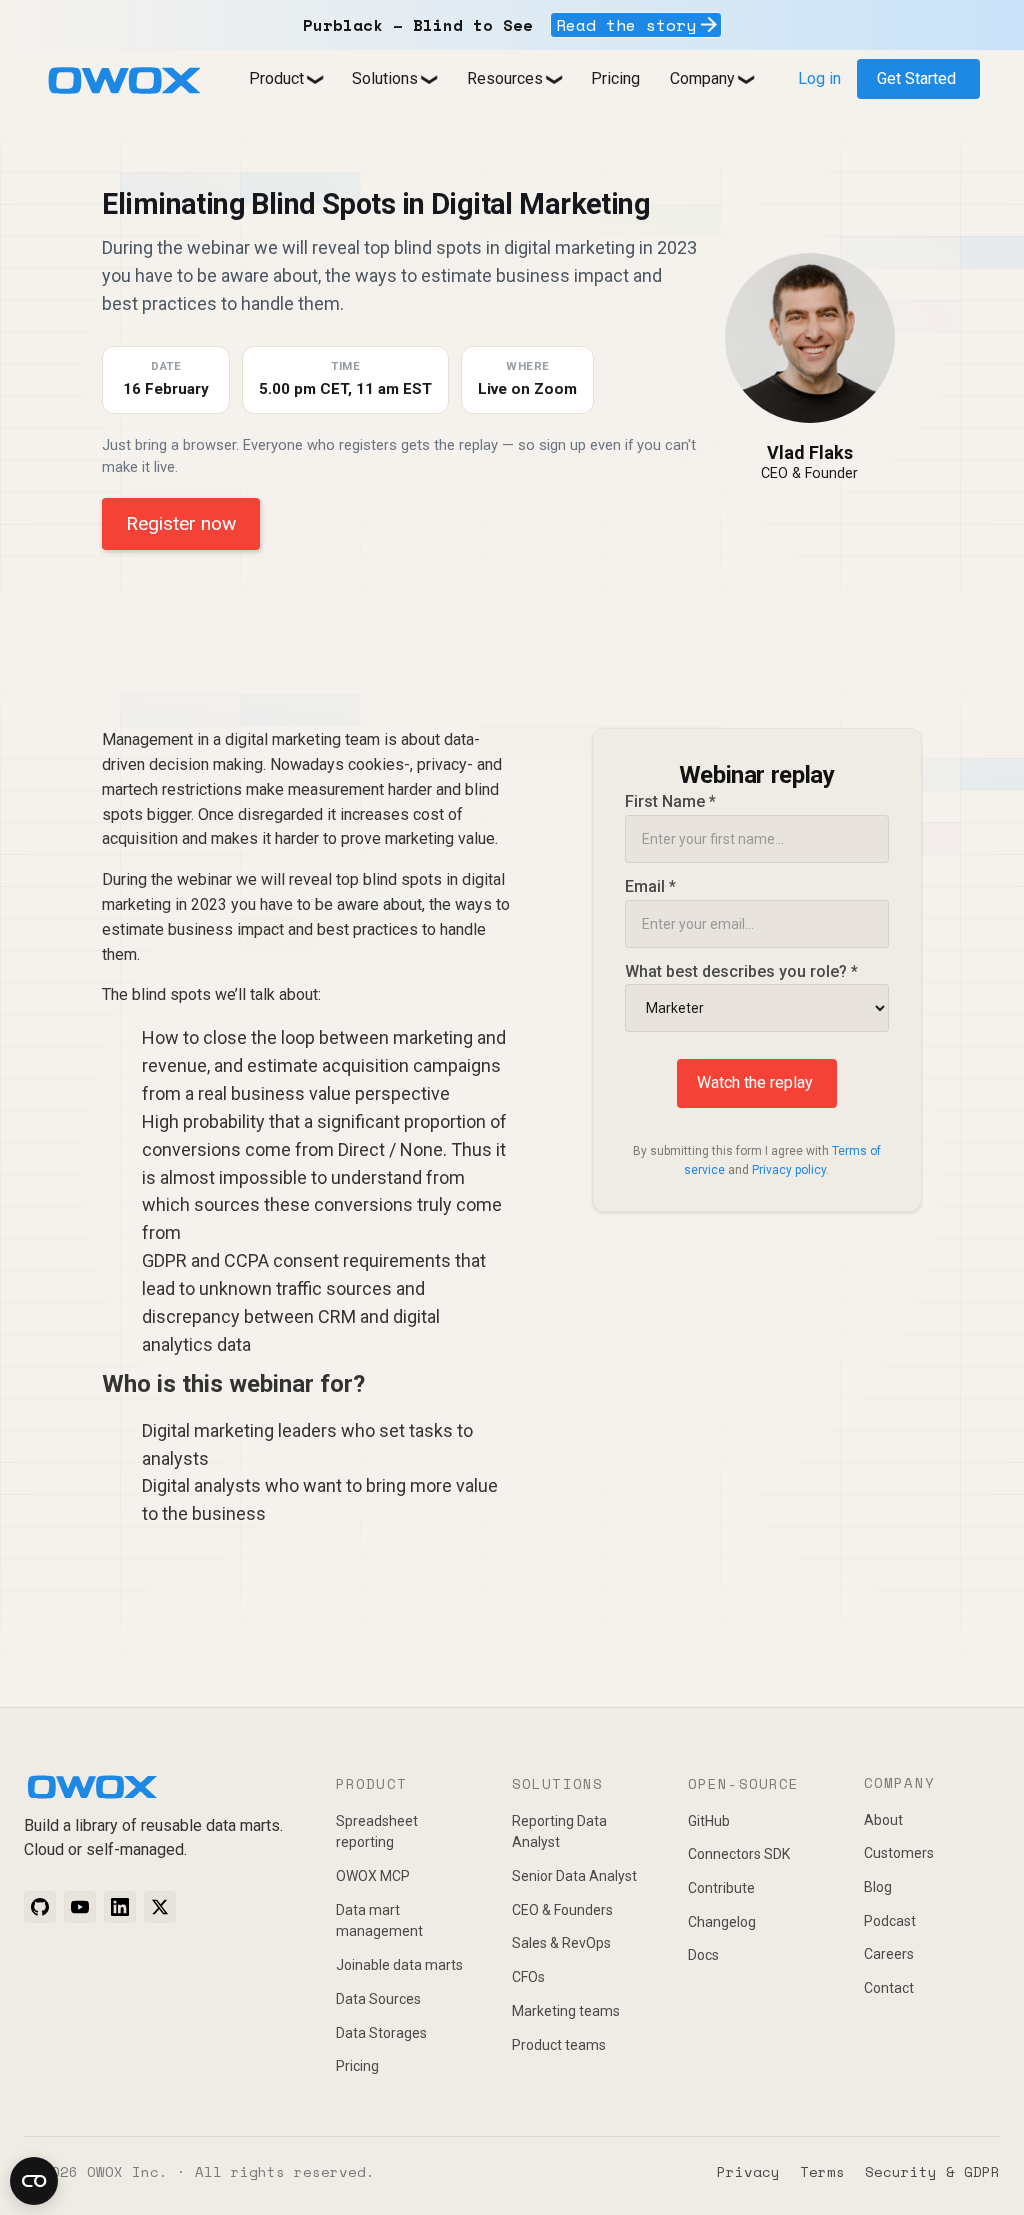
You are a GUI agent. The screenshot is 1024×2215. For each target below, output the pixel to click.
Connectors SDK (739, 1854)
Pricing (615, 78)
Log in (819, 78)
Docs (703, 1955)
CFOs (528, 1977)
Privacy (748, 2171)
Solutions (385, 78)
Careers (889, 1954)
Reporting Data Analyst (559, 1832)
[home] (124, 80)
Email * (650, 886)
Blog (878, 1887)
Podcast (890, 1921)
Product (276, 78)
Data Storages (381, 2033)
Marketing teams (566, 2011)
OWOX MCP (373, 1876)
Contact (889, 1988)
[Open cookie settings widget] (34, 2181)
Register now (181, 523)
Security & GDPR (932, 2171)
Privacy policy (789, 1170)
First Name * (670, 801)
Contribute (721, 1888)
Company (702, 78)
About (883, 1820)
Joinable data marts (399, 1965)
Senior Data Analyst (574, 1876)
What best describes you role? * (741, 971)
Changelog (722, 1922)
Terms (822, 2171)
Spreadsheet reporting (377, 1832)
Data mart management (379, 1921)
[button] (285, 79)
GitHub (709, 1821)
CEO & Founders (562, 1910)
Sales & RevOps (561, 1943)
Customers (899, 1853)
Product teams (559, 2045)
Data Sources (378, 1999)
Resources (505, 78)
